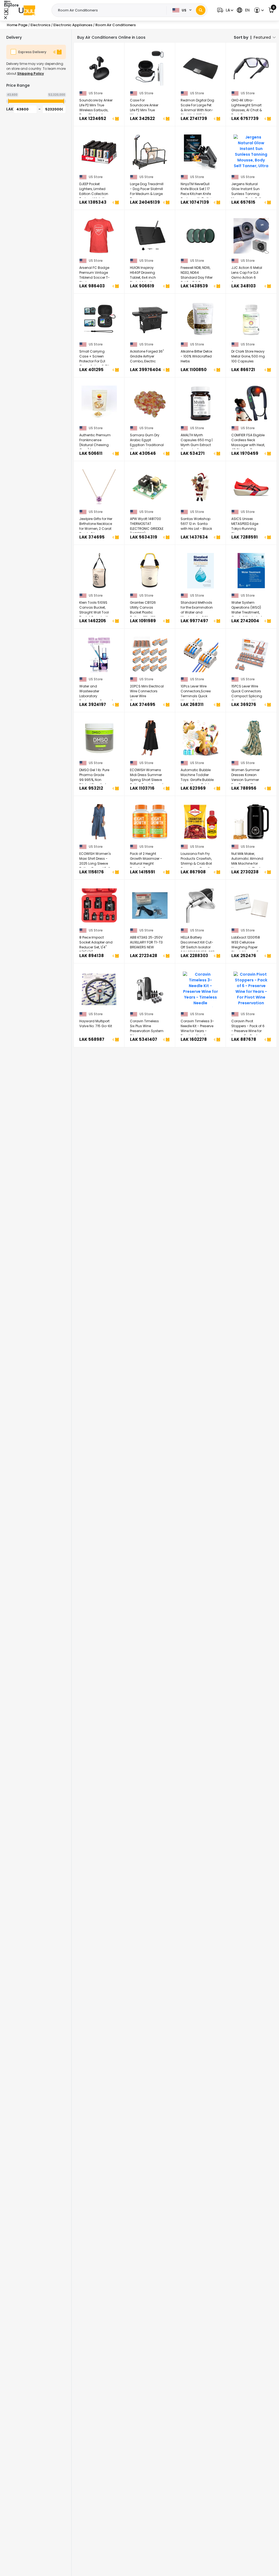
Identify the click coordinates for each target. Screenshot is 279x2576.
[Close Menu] (6, 12)
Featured (262, 37)
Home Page (17, 25)
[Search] (201, 10)
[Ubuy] (27, 10)
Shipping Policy (31, 73)
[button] (225, 10)
